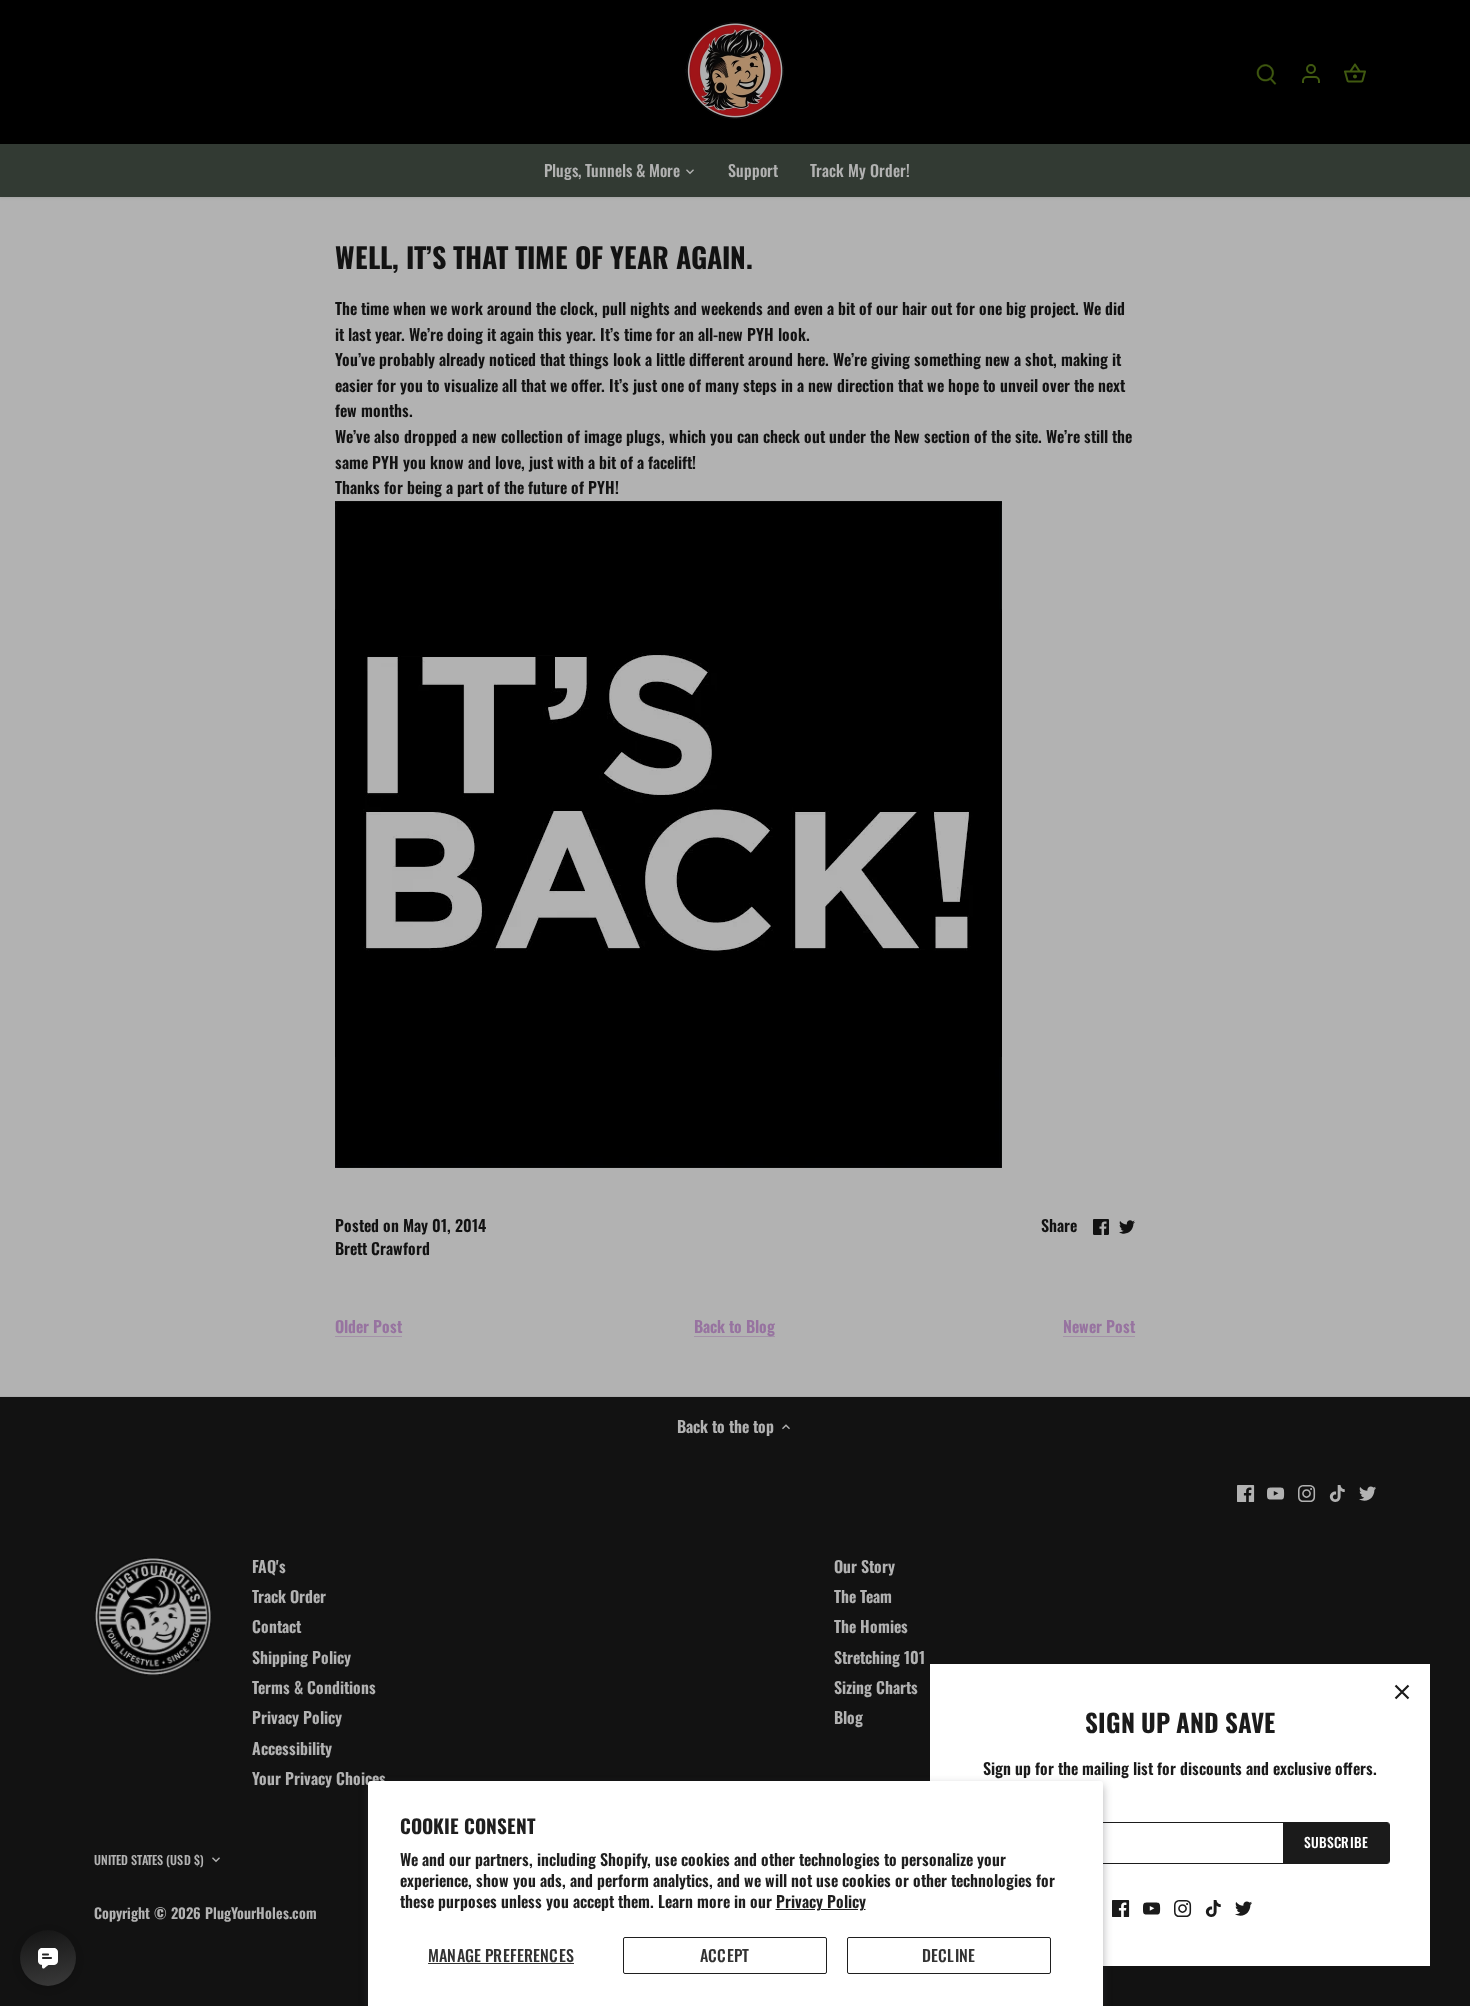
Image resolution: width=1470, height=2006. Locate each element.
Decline (948, 1955)
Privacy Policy (821, 1901)
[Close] (1402, 1692)
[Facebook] (1120, 1907)
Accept (724, 1955)
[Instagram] (1182, 1907)
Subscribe (1336, 1842)
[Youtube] (1151, 1907)
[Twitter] (1243, 1907)
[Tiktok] (1213, 1907)
